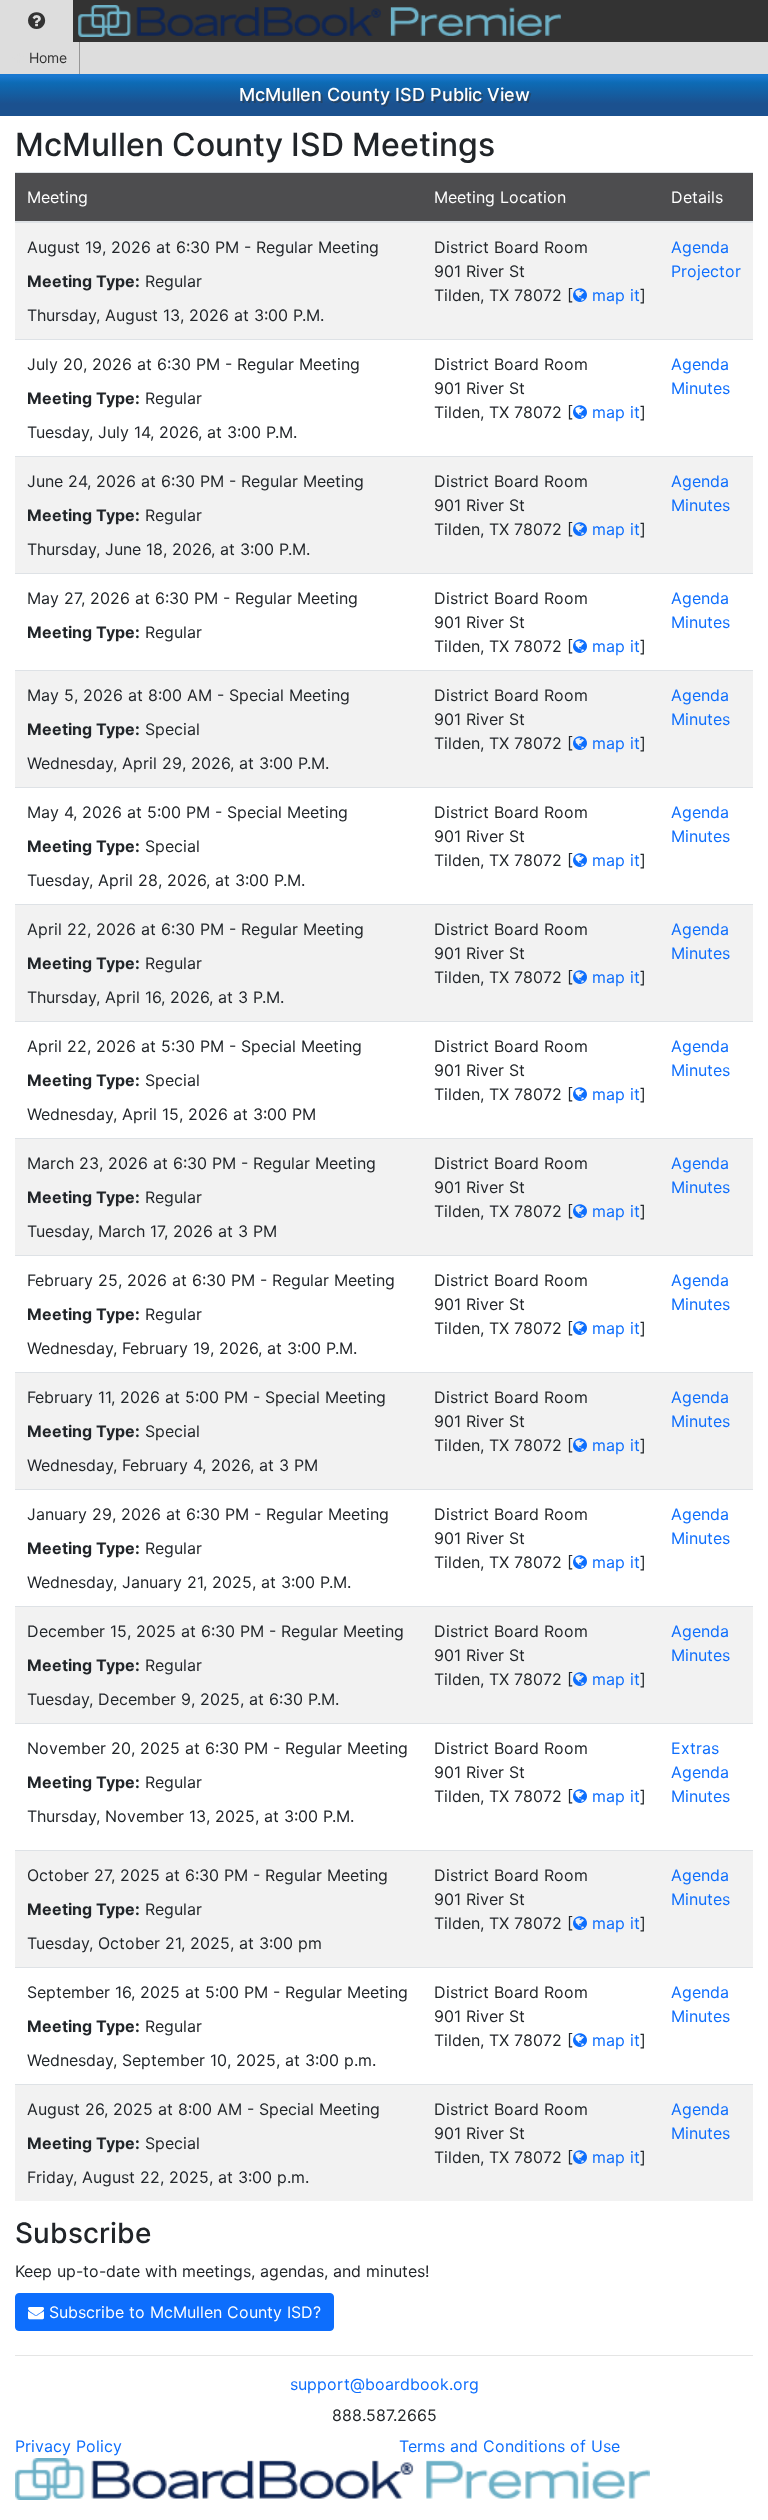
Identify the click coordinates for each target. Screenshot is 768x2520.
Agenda (700, 247)
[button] (36, 21)
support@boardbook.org (384, 2384)
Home (48, 57)
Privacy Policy (68, 2446)
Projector (706, 271)
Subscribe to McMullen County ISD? (182, 2312)
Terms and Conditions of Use (509, 2446)
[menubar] (285, 21)
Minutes (700, 388)
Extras (695, 1748)
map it (613, 295)
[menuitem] (36, 21)
